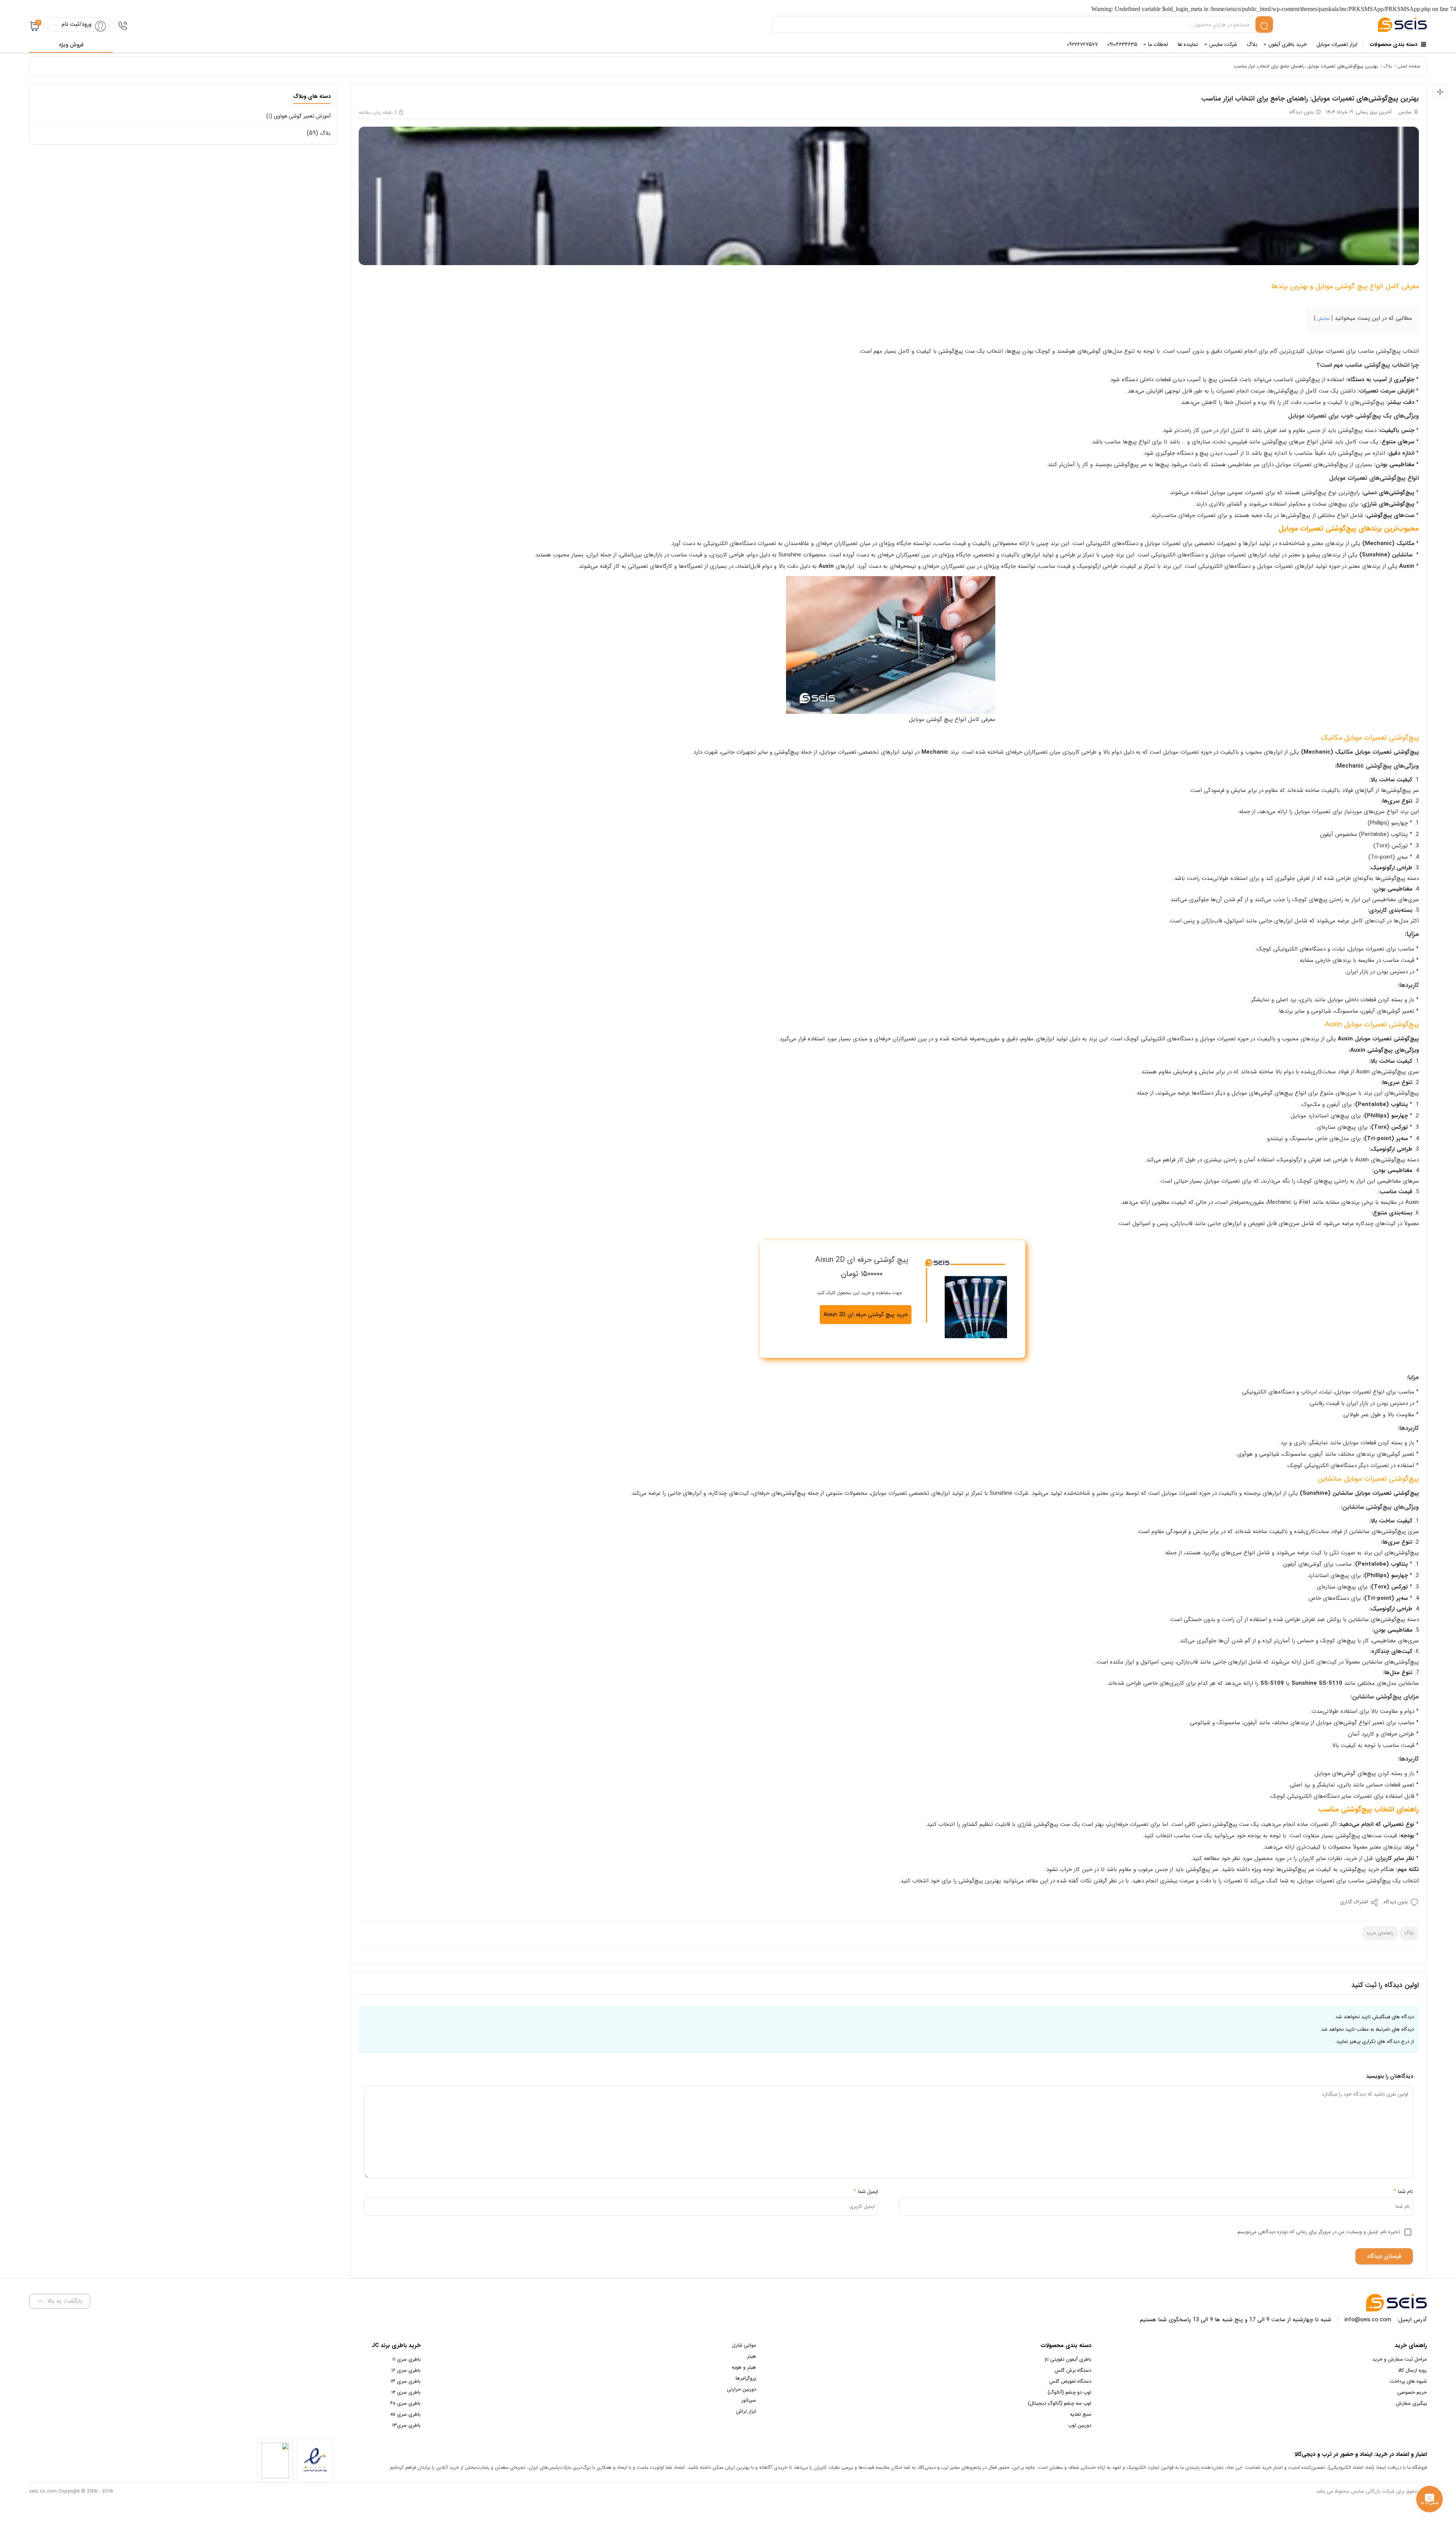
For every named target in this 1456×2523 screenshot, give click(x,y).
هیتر (752, 2356)
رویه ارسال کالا (1412, 2370)
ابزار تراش (746, 2411)
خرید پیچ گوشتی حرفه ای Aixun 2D (866, 1315)
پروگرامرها (746, 2378)
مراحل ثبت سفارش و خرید (1400, 2359)
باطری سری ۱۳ (406, 2381)
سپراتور (749, 2400)
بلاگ (1388, 66)
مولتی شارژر (744, 2345)
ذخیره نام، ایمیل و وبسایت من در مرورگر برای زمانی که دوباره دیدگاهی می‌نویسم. (1318, 2232)
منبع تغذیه (1081, 2414)
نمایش (1323, 318)
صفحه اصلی (1409, 66)
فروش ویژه (71, 45)
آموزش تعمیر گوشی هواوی (302, 116)
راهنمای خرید (1380, 1933)
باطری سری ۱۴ (406, 2392)
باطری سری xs (406, 2414)
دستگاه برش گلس (1073, 2370)
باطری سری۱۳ (406, 2425)
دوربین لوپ (1080, 2425)
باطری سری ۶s (405, 2403)
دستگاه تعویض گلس (1070, 2381)
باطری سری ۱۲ (406, 2370)
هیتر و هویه (744, 2367)
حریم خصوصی (1412, 2392)
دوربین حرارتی (741, 2389)
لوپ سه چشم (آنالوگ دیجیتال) (1060, 2403)
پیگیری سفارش (1411, 2403)
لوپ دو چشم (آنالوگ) (1069, 2392)
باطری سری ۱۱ (406, 2359)
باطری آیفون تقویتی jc (1068, 2359)
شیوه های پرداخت (1408, 2381)
